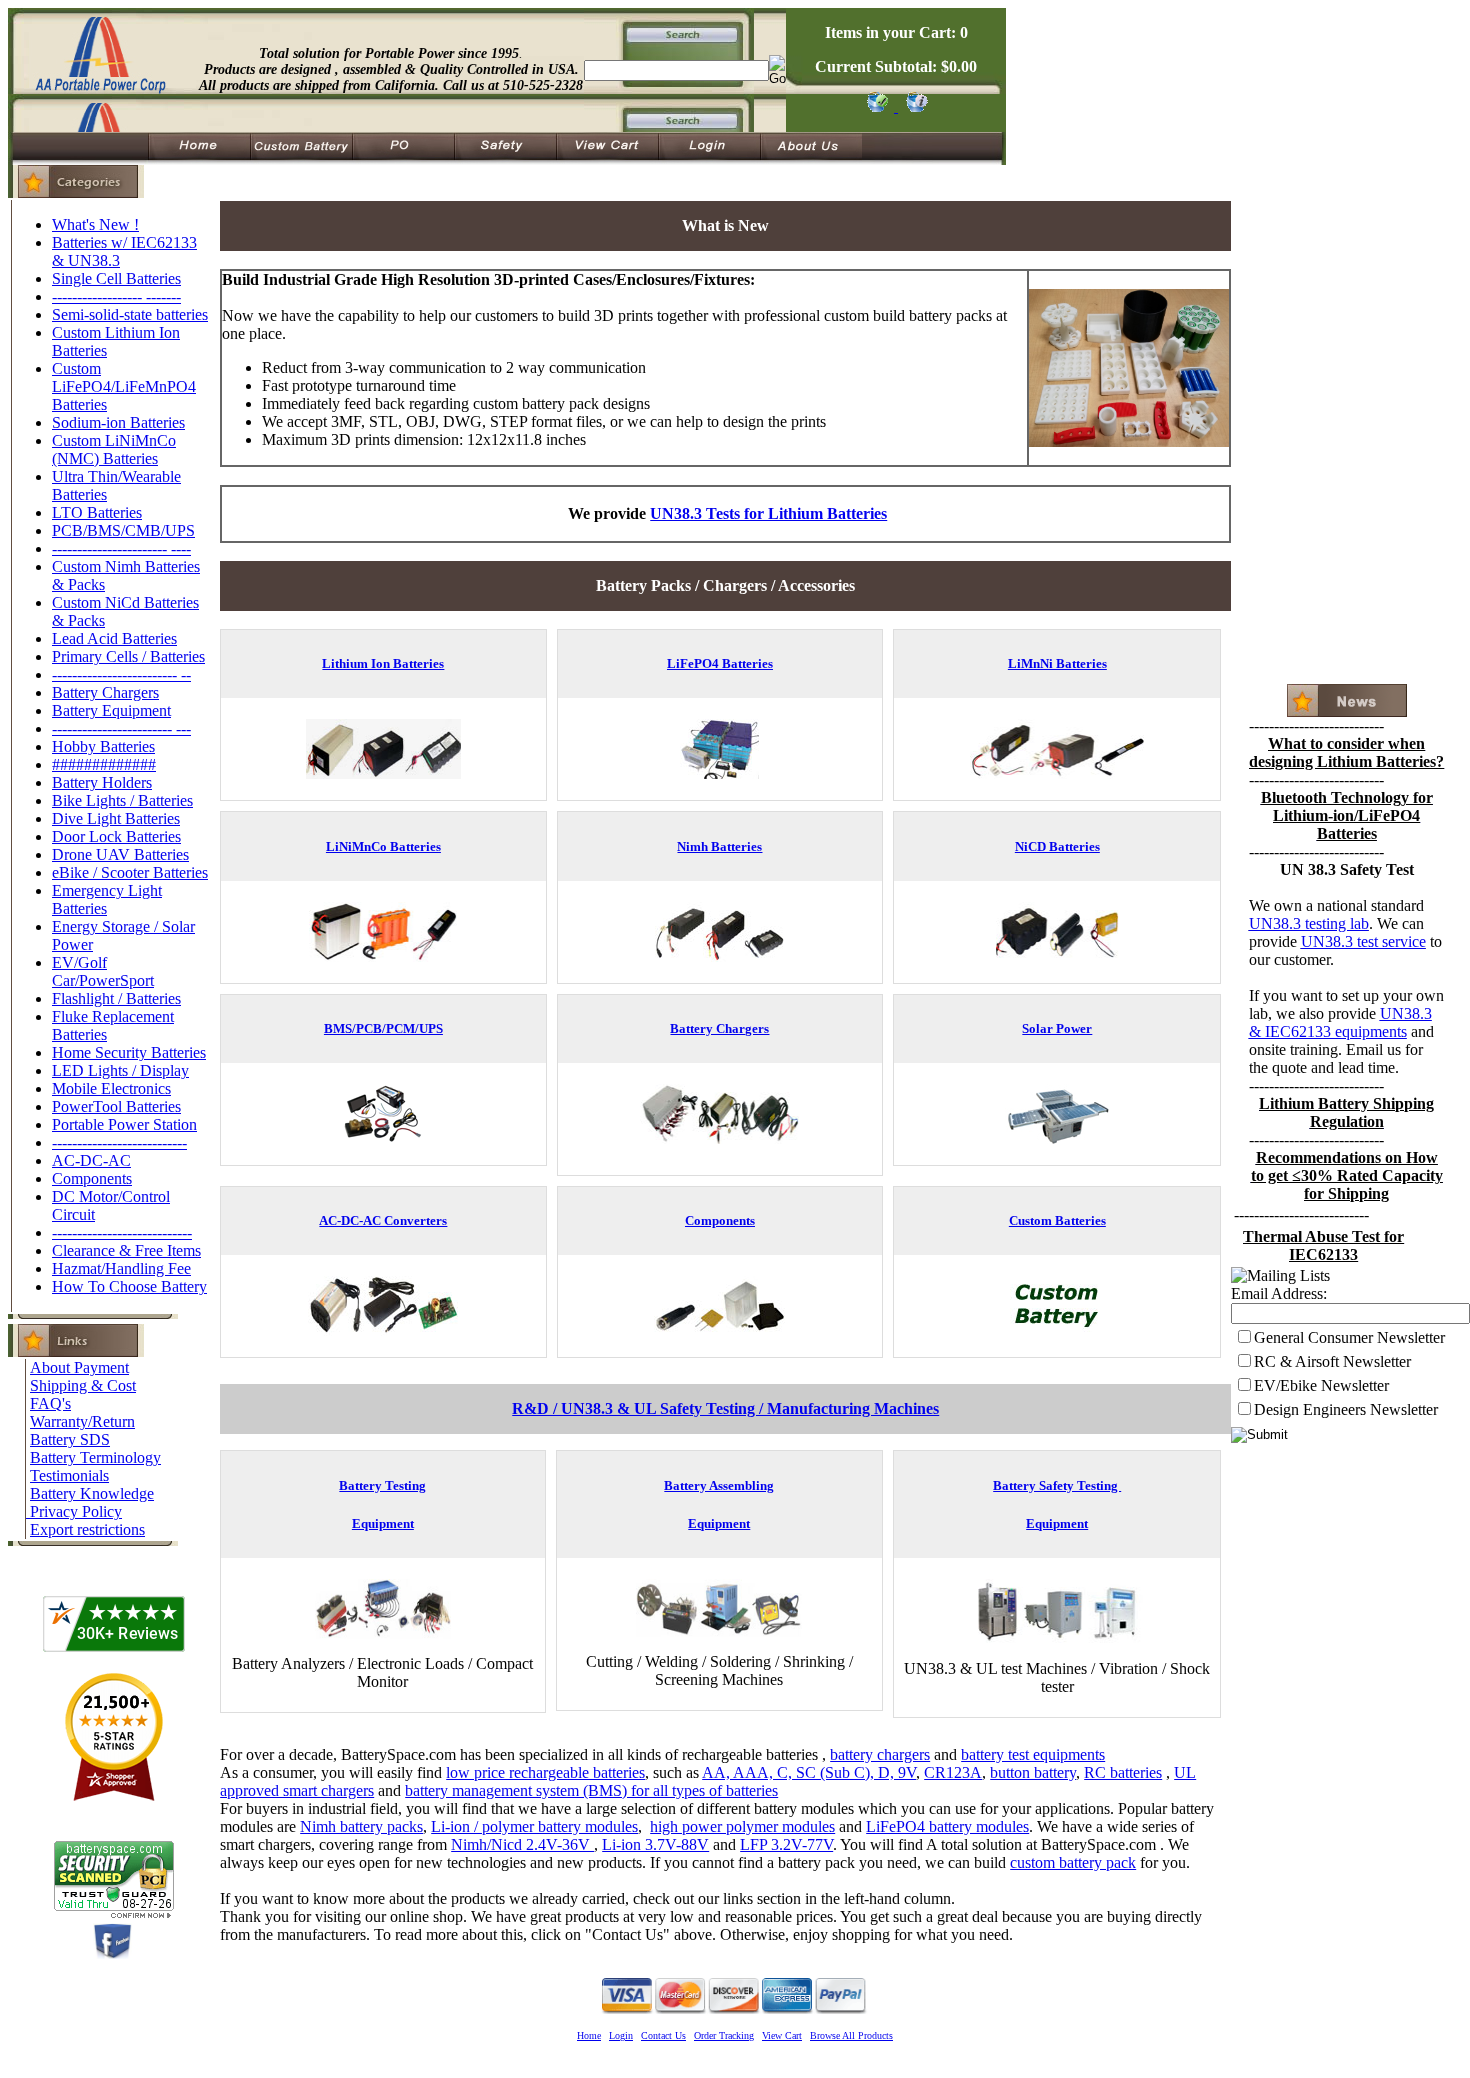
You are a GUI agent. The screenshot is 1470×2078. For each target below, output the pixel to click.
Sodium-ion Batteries (118, 422)
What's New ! (95, 224)
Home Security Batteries (129, 1052)
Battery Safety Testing (1057, 1485)
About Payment (79, 1367)
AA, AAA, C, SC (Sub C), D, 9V (809, 1772)
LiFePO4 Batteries (720, 663)
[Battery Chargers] (719, 1148)
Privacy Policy (76, 1511)
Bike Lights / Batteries (122, 800)
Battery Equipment (111, 710)
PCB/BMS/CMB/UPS (123, 530)
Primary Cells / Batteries (128, 656)
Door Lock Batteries (116, 836)
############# (104, 764)
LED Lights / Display (120, 1070)
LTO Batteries (97, 512)
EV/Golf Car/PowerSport (103, 971)
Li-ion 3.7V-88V (655, 1844)
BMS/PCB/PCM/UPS (383, 1028)
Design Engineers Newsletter (1346, 1409)
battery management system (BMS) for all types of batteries (591, 1790)
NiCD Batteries (1057, 846)
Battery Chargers (105, 692)
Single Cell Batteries (116, 278)
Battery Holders (102, 782)
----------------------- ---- (121, 548)
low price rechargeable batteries (545, 1772)
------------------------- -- (121, 674)
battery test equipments (1033, 1754)
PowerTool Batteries (116, 1106)
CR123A (953, 1772)
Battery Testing (382, 1485)
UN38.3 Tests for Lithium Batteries (768, 513)
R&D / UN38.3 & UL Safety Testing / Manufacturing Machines (725, 1408)
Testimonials (69, 1475)
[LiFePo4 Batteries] (719, 773)
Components (92, 1178)
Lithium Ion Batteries (383, 663)
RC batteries (1123, 1772)
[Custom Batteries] (1057, 1330)
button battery (1033, 1772)
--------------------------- (119, 1142)
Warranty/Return (82, 1421)
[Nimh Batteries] (719, 956)
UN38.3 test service (1363, 941)
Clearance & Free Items (126, 1250)
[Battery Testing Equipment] (383, 1633)
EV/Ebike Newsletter (1321, 1385)
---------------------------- (122, 1232)
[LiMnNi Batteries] (1057, 773)
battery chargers (880, 1754)
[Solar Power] (1057, 1138)
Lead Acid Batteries (114, 638)
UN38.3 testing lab (1309, 923)
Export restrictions (87, 1529)
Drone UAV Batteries (120, 854)
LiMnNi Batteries (1057, 663)
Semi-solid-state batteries (130, 314)
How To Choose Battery (129, 1286)
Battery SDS (70, 1439)
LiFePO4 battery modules (947, 1826)
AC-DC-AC (91, 1160)
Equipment (383, 1523)
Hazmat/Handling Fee (121, 1268)
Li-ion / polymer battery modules (534, 1826)
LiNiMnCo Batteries (383, 846)
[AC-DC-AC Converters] (383, 1330)
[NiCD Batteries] (1057, 956)
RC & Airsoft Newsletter (1332, 1361)
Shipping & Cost (83, 1385)
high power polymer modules (742, 1826)
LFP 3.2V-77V (786, 1844)
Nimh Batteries (719, 846)
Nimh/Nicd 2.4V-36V (522, 1844)
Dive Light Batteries (116, 818)
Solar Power (1057, 1028)
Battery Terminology (95, 1457)
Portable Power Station (124, 1124)
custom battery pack (1073, 1862)
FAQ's (50, 1403)
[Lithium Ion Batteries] (383, 773)
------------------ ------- (116, 296)
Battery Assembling (719, 1485)
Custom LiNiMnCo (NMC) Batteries (114, 449)
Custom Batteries (1057, 1220)
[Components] (719, 1330)
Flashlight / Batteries (116, 998)
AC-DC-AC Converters (383, 1220)
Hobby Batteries (103, 746)
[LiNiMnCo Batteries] (383, 956)
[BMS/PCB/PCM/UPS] (383, 1138)
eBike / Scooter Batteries (130, 872)
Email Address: (1279, 1293)
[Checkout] (876, 106)
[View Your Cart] (913, 106)
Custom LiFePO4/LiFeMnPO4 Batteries (124, 386)
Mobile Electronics (111, 1088)
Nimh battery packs (361, 1826)
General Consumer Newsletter (1349, 1337)
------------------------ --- (121, 728)
